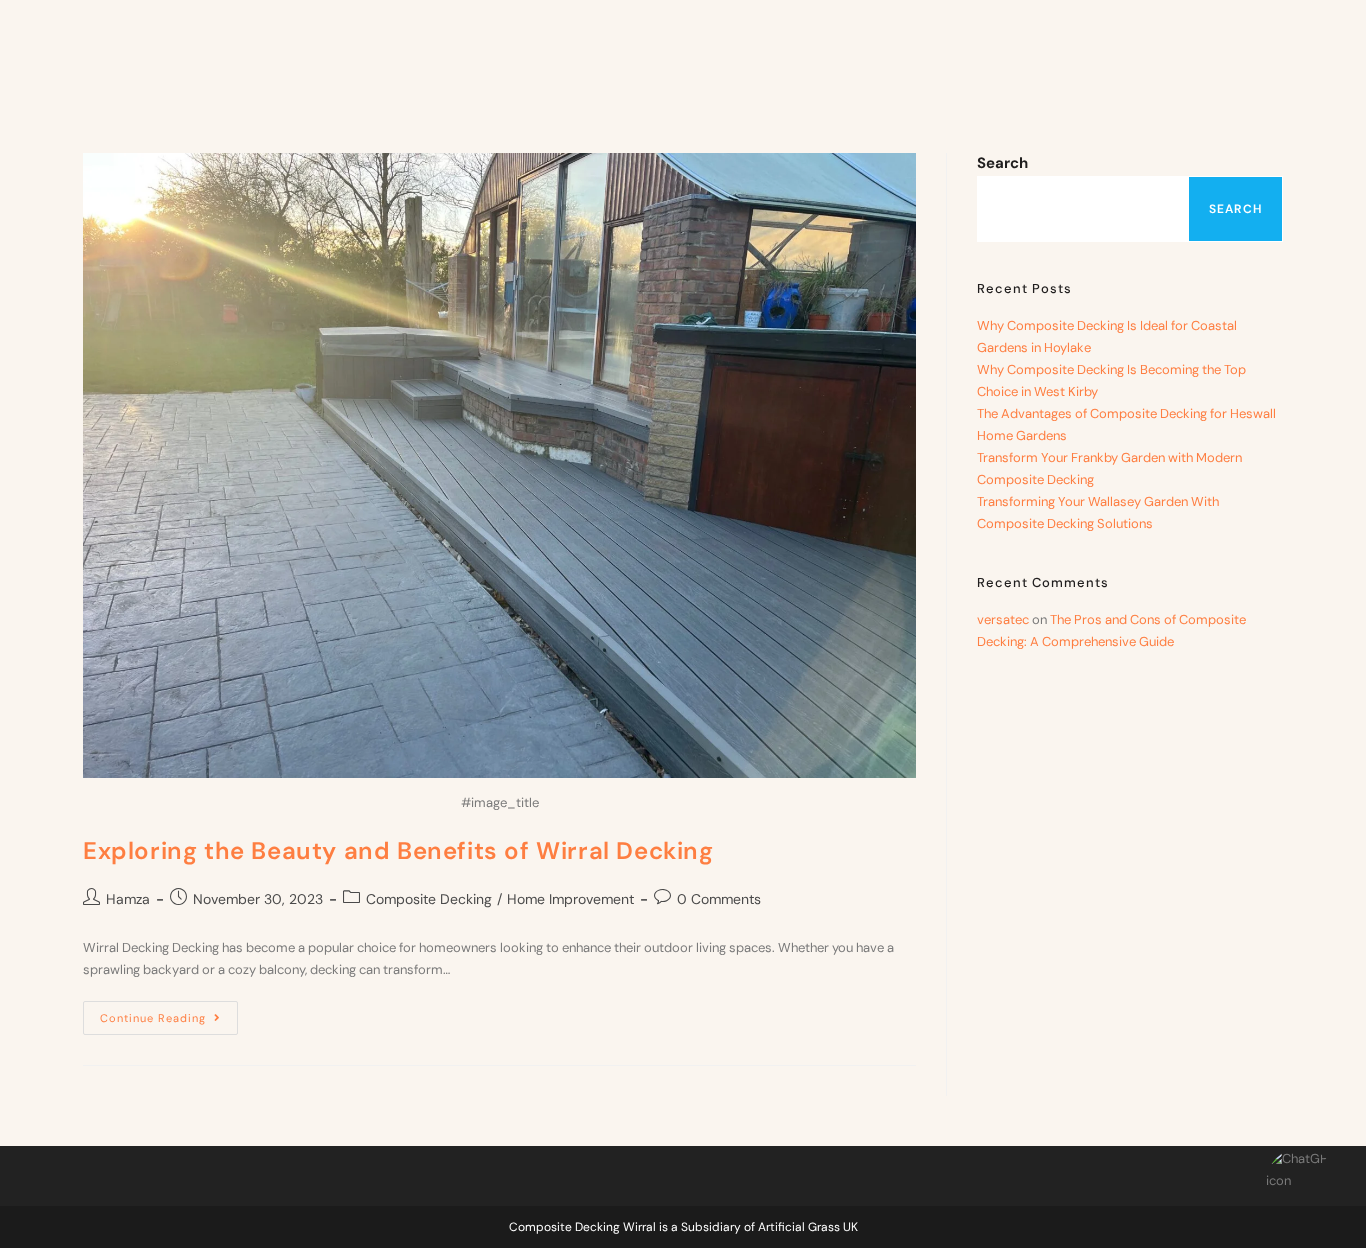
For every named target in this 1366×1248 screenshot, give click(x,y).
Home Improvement (570, 899)
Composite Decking (429, 899)
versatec (1003, 619)
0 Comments (719, 899)
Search (1002, 163)
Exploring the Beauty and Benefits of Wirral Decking (398, 850)
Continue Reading (169, 1013)
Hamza (128, 899)
